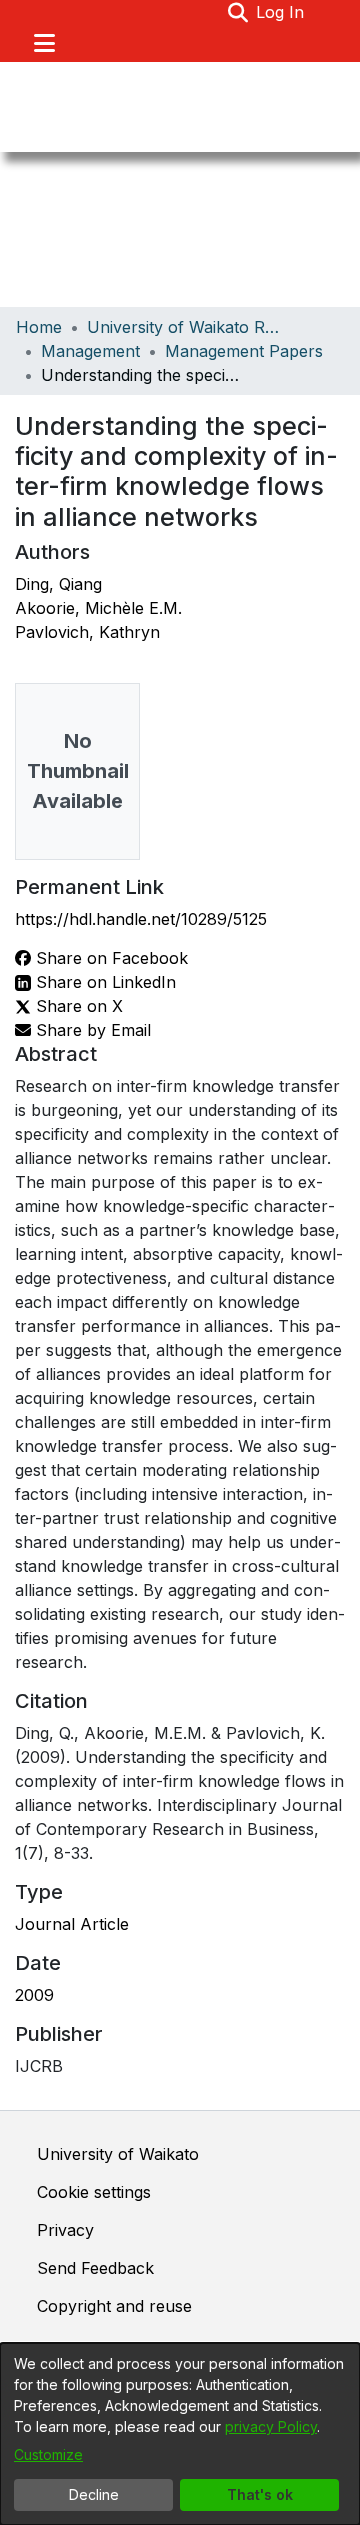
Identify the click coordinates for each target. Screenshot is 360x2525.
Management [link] (90, 351)
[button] (237, 12)
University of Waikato (118, 2154)
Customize (48, 2454)
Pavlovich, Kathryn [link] (87, 632)
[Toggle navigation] (44, 43)
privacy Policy (271, 2426)
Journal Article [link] (72, 1924)
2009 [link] (34, 1995)
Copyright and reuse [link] (114, 2306)
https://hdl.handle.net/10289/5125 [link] (141, 919)
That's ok (260, 2494)
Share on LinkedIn (103, 982)
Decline (94, 2494)
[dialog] (180, 2434)
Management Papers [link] (244, 351)
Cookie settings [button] (94, 2192)
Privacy (65, 2230)
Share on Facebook (109, 958)
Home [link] (39, 327)
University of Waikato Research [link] (187, 327)
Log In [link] (281, 12)
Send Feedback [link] (95, 2268)
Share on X (77, 1006)
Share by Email (91, 1030)
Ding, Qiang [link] (58, 584)
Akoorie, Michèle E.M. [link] (98, 608)
